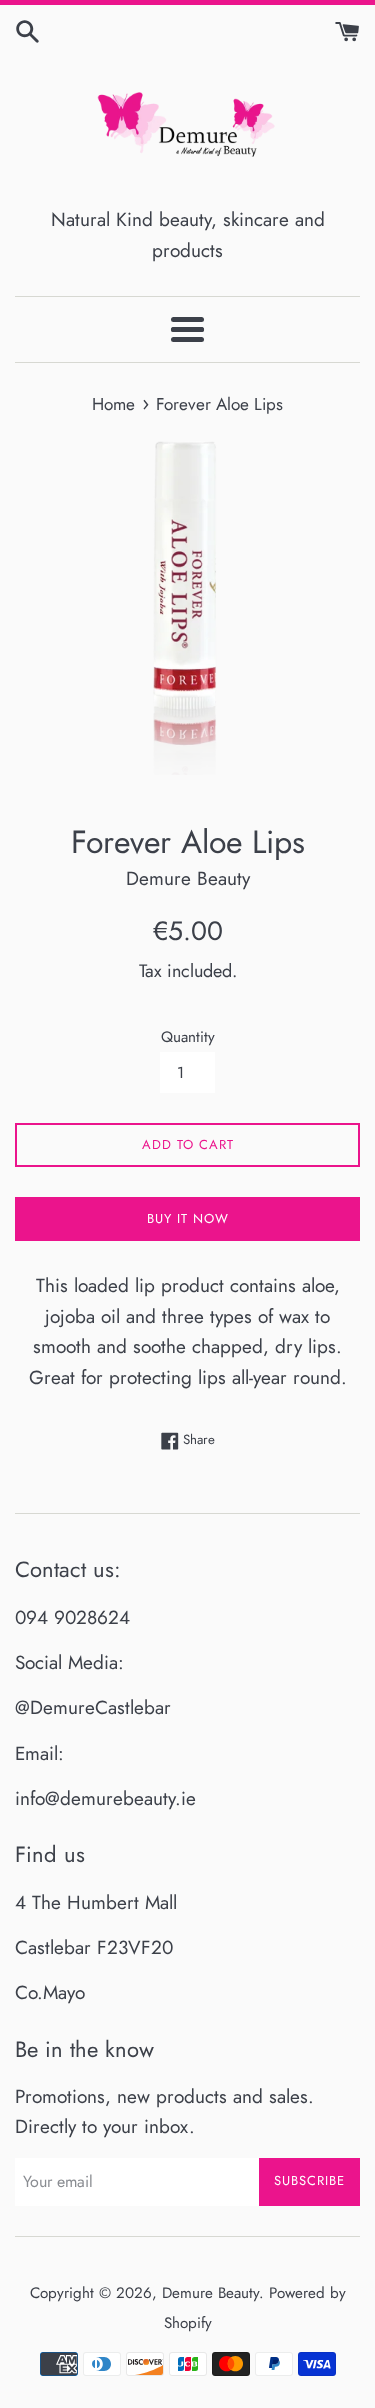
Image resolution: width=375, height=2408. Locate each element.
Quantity (188, 1037)
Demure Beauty (210, 2293)
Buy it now (188, 1218)
